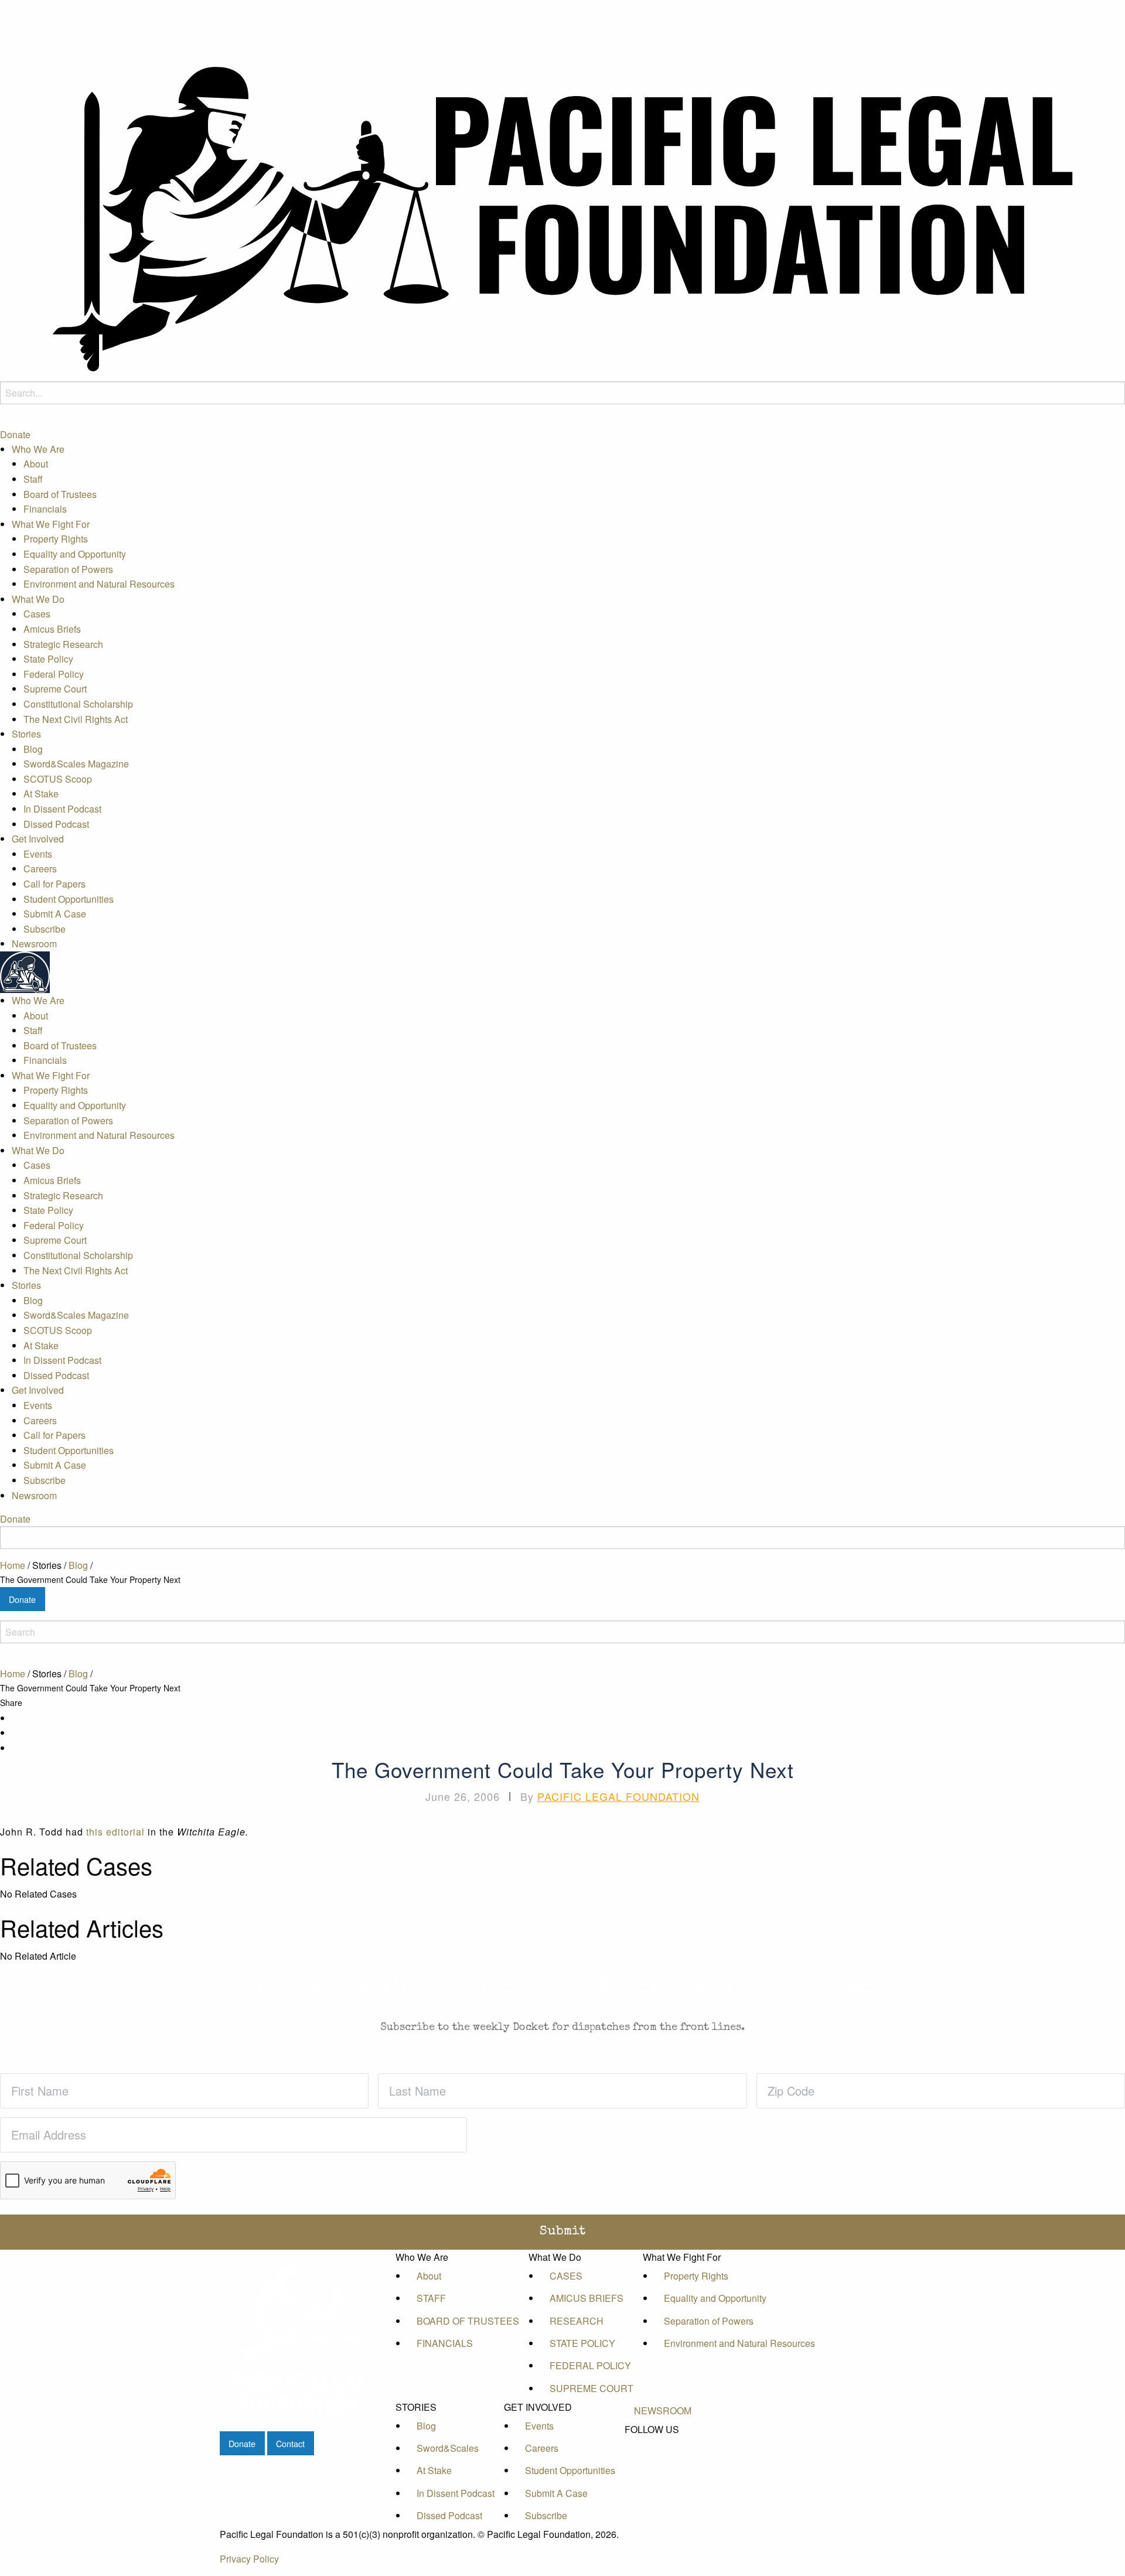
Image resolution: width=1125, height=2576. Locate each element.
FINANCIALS (445, 2343)
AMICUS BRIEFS (587, 2298)
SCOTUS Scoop (58, 779)
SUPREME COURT (592, 2388)
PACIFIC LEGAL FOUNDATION (618, 1796)
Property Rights (56, 539)
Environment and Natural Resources (99, 584)
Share (11, 1702)
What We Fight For (51, 524)
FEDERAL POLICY (590, 2365)
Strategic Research (63, 644)
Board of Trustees (60, 494)
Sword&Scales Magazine (76, 764)
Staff (33, 479)
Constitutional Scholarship (78, 704)
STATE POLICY (582, 2343)
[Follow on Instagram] (663, 2483)
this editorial (115, 1832)
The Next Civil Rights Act (76, 719)
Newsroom (34, 944)
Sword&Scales (448, 2448)
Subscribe (45, 929)
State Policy (48, 659)
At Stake (41, 794)
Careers (40, 869)
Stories (26, 734)
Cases (37, 614)
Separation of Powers (68, 569)
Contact (290, 2443)
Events (38, 854)
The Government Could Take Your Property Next (90, 1579)
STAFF (431, 2298)
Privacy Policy (249, 2559)
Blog (33, 749)
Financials (45, 509)
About (36, 464)
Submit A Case (55, 914)
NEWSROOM (663, 2410)
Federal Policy (54, 674)
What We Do (38, 599)
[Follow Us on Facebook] (663, 2444)
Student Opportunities (69, 899)
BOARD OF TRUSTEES (468, 2321)
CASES (566, 2276)
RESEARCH (577, 2321)
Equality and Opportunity (75, 554)
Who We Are (38, 449)
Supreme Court (55, 689)
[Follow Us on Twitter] (663, 2456)
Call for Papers (54, 884)
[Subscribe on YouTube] (663, 2470)
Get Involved (38, 839)
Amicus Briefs (52, 629)
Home (13, 1565)
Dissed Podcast (56, 824)
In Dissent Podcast (62, 809)
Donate (15, 434)
